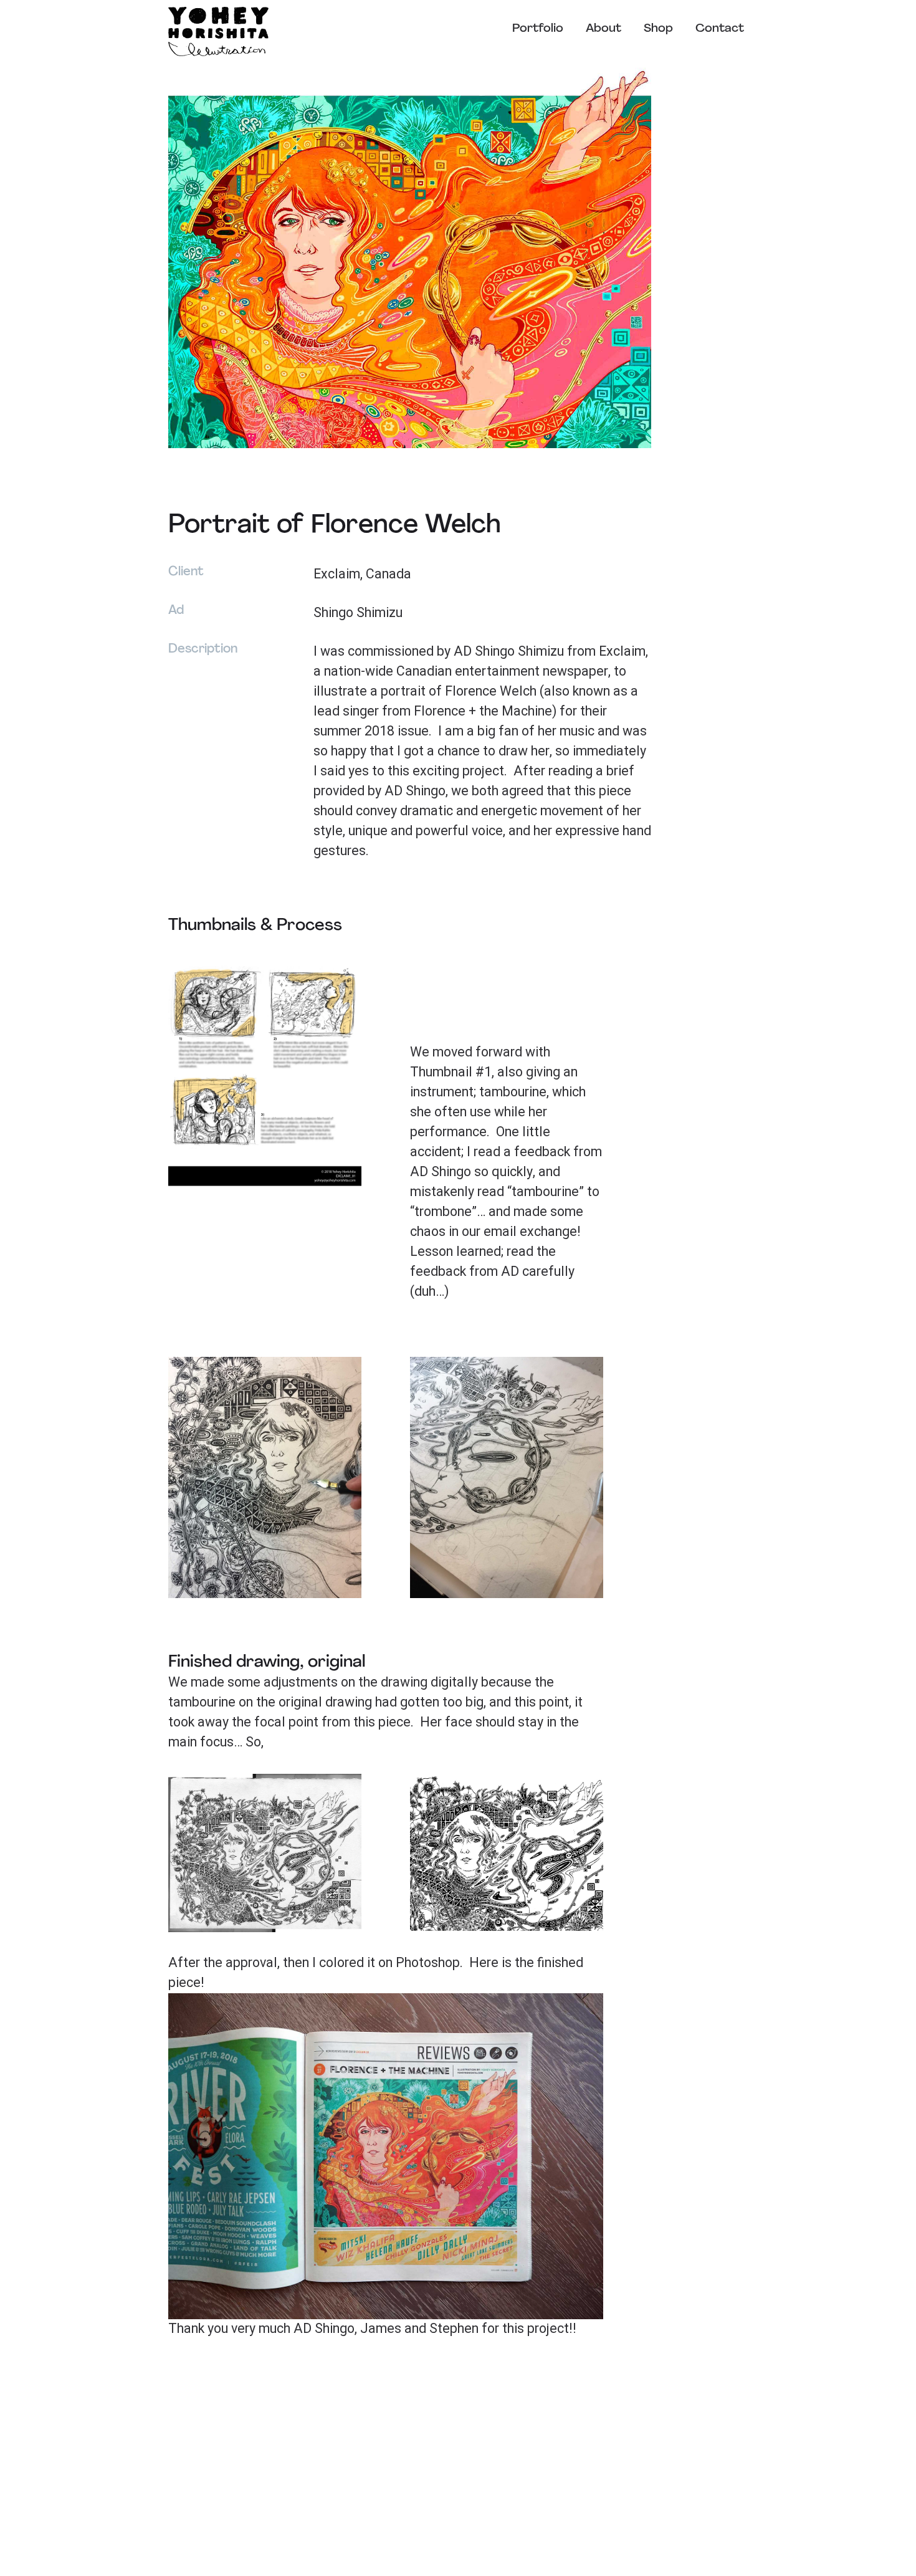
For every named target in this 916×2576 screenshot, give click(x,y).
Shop (658, 29)
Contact (720, 29)
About (604, 29)
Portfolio (538, 29)
